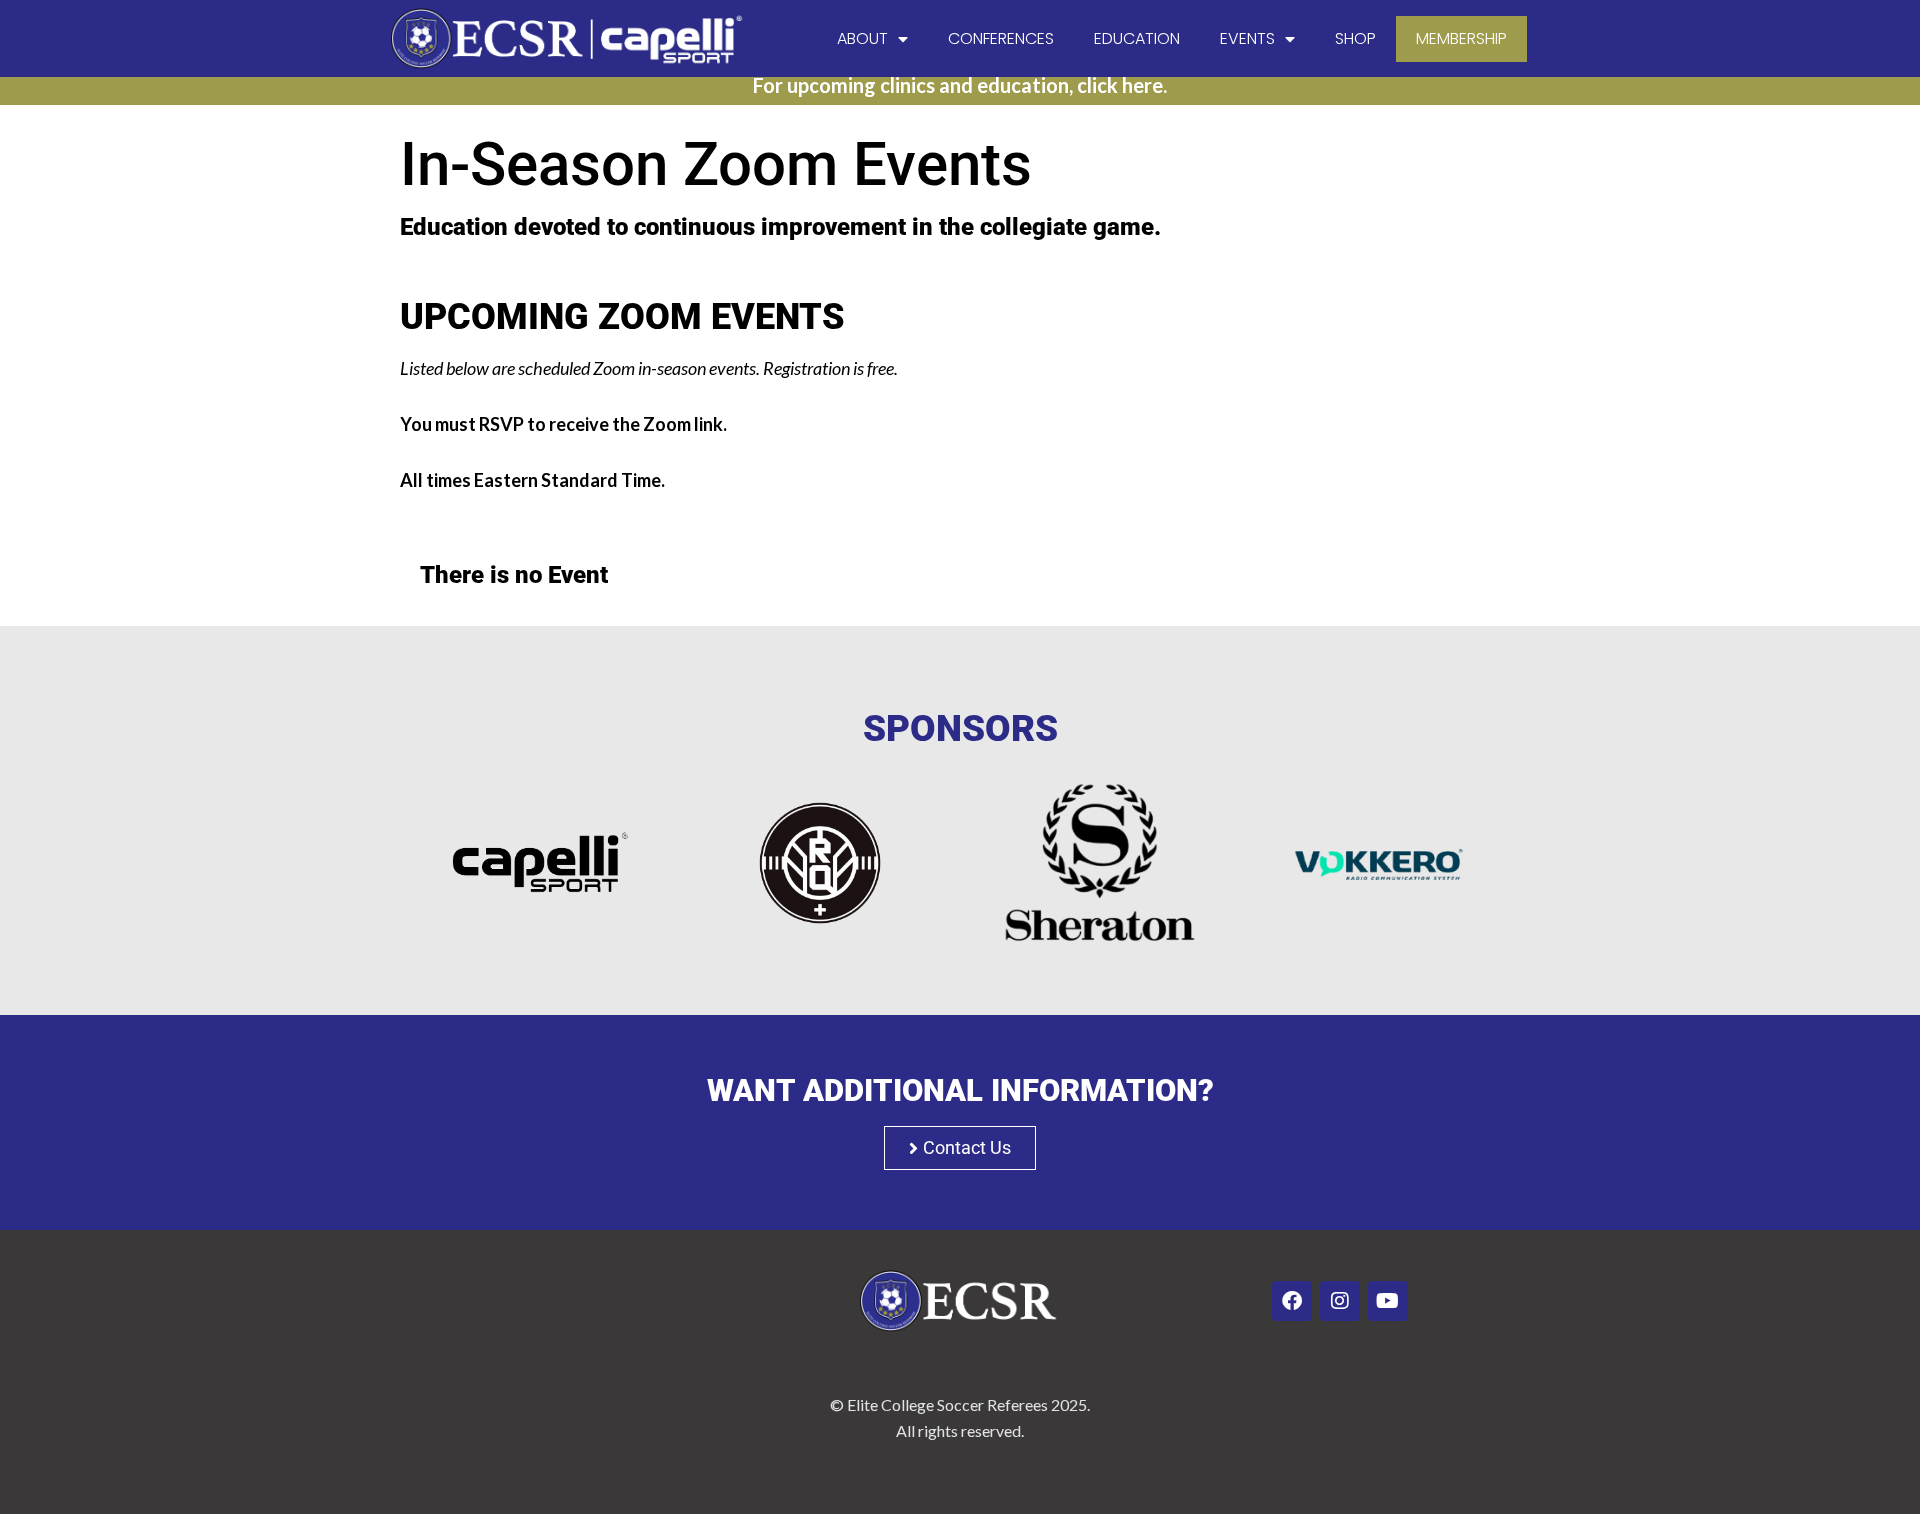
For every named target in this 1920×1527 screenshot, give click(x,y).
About (862, 38)
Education (1137, 38)
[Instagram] (1340, 1301)
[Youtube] (1388, 1301)
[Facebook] (1292, 1301)
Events (1247, 38)
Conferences (1001, 38)
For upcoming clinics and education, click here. (960, 85)
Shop (1355, 38)
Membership (1461, 38)
